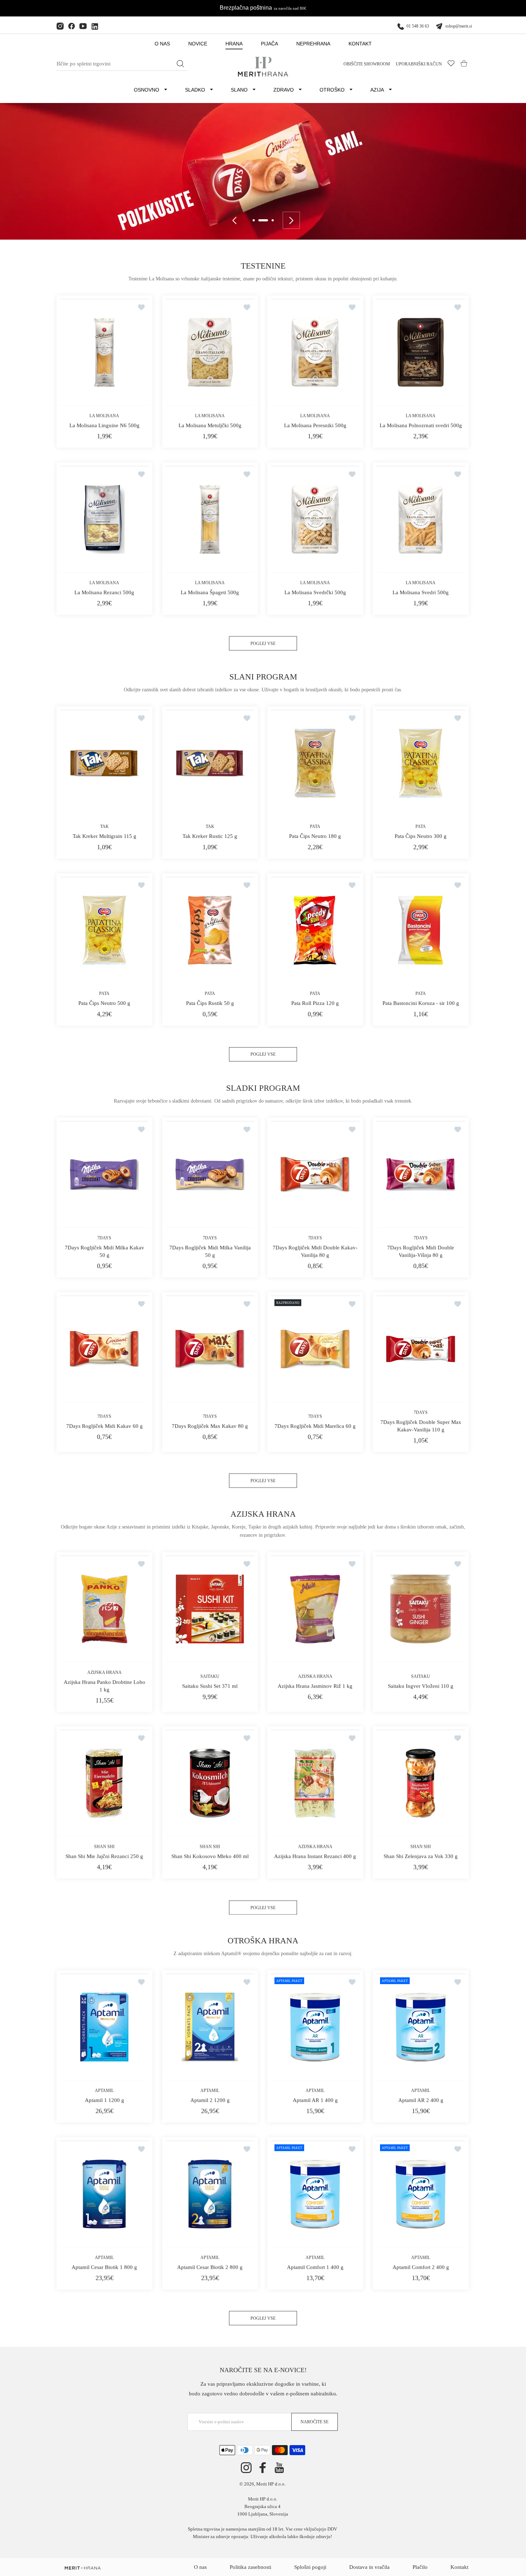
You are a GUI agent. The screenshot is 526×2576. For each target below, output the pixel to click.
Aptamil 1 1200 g (104, 2100)
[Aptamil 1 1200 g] (104, 2027)
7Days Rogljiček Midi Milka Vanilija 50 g (210, 1251)
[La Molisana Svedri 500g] (421, 519)
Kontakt (459, 2567)
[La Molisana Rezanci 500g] (104, 519)
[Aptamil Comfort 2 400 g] (421, 2194)
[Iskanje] (180, 64)
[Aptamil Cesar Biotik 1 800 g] (104, 2194)
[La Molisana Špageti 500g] (210, 519)
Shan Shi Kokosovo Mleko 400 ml (210, 1856)
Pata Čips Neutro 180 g (315, 836)
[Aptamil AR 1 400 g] (315, 2027)
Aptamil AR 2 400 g (420, 2100)
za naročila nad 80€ (290, 8)
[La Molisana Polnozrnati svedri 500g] (421, 352)
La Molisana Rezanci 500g (104, 592)
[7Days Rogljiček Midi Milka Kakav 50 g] (104, 1174)
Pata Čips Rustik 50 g (210, 1004)
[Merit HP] (263, 67)
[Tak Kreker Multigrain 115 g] (104, 763)
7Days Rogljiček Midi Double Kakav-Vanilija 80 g (315, 1251)
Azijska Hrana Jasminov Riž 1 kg (315, 1686)
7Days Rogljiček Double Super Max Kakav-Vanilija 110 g (420, 1426)
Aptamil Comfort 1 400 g (315, 2267)
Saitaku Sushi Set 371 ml (210, 1686)
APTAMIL (104, 2091)
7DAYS (104, 1238)
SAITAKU (210, 1676)
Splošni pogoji (310, 2567)
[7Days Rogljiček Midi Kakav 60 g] (104, 1348)
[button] (254, 220)
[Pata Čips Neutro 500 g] (104, 930)
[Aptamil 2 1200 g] (210, 2027)
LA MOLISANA (104, 416)
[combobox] (122, 64)
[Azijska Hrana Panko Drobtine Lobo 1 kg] (104, 1609)
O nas (200, 2567)
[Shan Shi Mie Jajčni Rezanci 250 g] (104, 1783)
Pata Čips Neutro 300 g (421, 836)
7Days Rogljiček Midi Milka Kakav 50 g (104, 1251)
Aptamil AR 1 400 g (315, 2100)
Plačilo (420, 2567)
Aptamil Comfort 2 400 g (420, 2267)
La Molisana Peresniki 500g (315, 426)
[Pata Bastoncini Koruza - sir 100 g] (421, 930)
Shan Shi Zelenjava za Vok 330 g (421, 1856)
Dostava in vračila (369, 2567)
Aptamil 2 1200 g (210, 2100)
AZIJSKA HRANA (104, 1672)
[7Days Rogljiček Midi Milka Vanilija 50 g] (210, 1174)
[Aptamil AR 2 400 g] (421, 2027)
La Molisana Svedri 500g (421, 592)
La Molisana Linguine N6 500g (104, 426)
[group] (263, 171)
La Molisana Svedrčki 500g (315, 592)
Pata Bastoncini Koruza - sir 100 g (420, 1004)
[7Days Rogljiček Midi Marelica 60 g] (315, 1348)
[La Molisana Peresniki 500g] (315, 352)
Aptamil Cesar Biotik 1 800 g (104, 2267)
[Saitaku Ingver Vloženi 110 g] (421, 1609)
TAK (104, 827)
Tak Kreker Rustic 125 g (210, 836)
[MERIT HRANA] (83, 2568)
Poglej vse (263, 643)
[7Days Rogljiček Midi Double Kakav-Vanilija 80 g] (315, 1174)
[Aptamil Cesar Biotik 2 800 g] (210, 2194)
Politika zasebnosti (250, 2567)
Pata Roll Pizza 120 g (315, 1004)
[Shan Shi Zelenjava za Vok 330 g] (421, 1783)
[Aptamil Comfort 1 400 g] (315, 2194)
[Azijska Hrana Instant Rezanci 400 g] (315, 1783)
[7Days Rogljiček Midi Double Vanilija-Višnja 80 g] (421, 1174)
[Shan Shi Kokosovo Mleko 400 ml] (210, 1783)
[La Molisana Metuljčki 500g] (210, 352)
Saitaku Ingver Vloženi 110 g (421, 1686)
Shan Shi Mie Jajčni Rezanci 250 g (104, 1856)
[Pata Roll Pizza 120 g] (315, 930)
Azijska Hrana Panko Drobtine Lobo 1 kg (104, 1686)
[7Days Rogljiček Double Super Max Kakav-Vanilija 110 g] (421, 1348)
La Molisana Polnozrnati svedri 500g (420, 426)
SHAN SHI (104, 1846)
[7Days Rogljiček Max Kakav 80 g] (210, 1348)
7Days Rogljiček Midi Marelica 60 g (315, 1426)
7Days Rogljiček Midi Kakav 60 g (104, 1426)
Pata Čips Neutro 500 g (104, 1004)
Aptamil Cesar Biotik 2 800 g (210, 2267)
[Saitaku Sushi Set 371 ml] (210, 1609)
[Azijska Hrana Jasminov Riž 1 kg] (315, 1609)
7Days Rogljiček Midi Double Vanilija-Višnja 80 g (421, 1251)
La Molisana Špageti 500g (210, 592)
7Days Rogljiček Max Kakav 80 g (210, 1426)
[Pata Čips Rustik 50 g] (210, 930)
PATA (315, 827)
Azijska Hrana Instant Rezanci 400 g (315, 1856)
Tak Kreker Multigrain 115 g (104, 836)
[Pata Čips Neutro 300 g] (421, 763)
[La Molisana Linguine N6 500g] (104, 352)
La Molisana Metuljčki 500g (210, 426)
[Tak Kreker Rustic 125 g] (210, 763)
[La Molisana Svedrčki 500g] (315, 519)
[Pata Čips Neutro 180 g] (315, 763)
